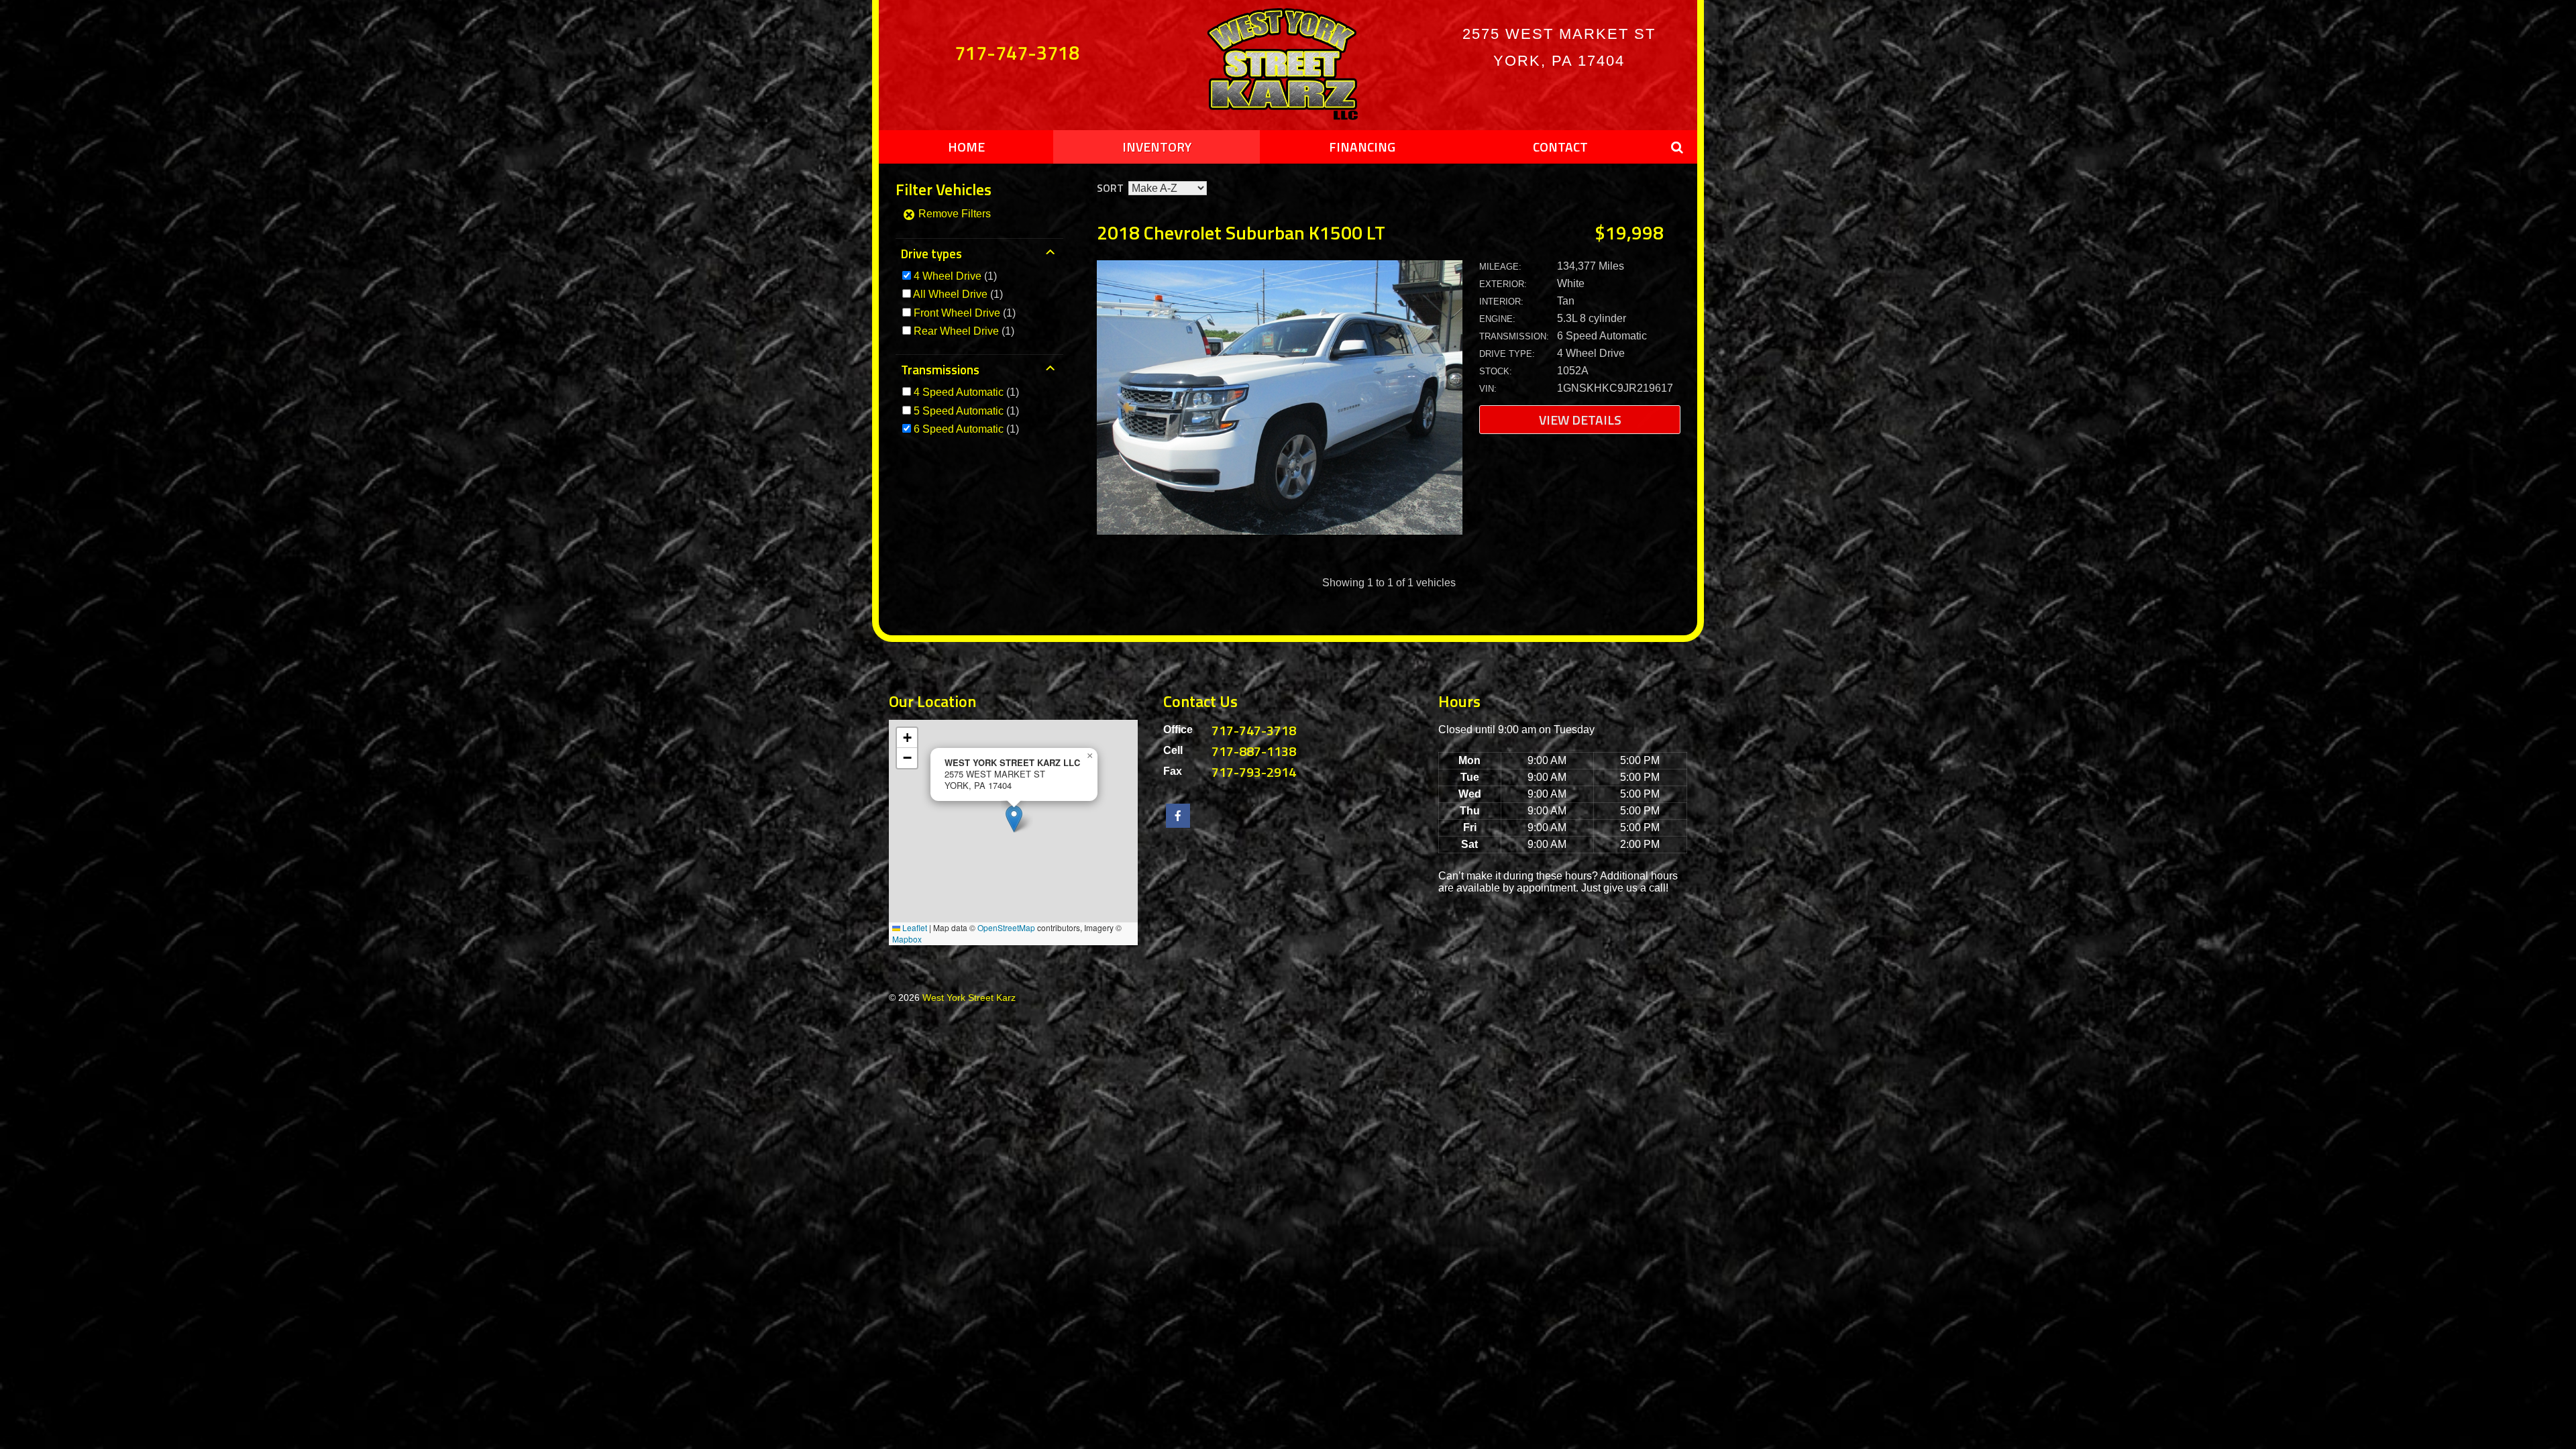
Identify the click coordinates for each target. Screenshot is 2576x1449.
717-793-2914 (1254, 772)
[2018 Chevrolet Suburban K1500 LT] (1280, 531)
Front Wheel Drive (957, 313)
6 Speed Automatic (959, 429)
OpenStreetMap (1006, 927)
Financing (1362, 147)
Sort (1110, 188)
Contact (1560, 147)
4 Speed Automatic (959, 392)
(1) (955, 276)
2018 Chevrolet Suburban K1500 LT (1241, 232)
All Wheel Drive (950, 294)
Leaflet (914, 927)
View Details (1580, 420)
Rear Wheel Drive (956, 331)
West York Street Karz (969, 998)
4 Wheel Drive (948, 276)
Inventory (1157, 147)
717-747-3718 (1017, 52)
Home (966, 147)
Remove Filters (953, 214)
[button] (1014, 819)
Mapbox (907, 939)
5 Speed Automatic (959, 411)
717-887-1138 (1254, 751)
